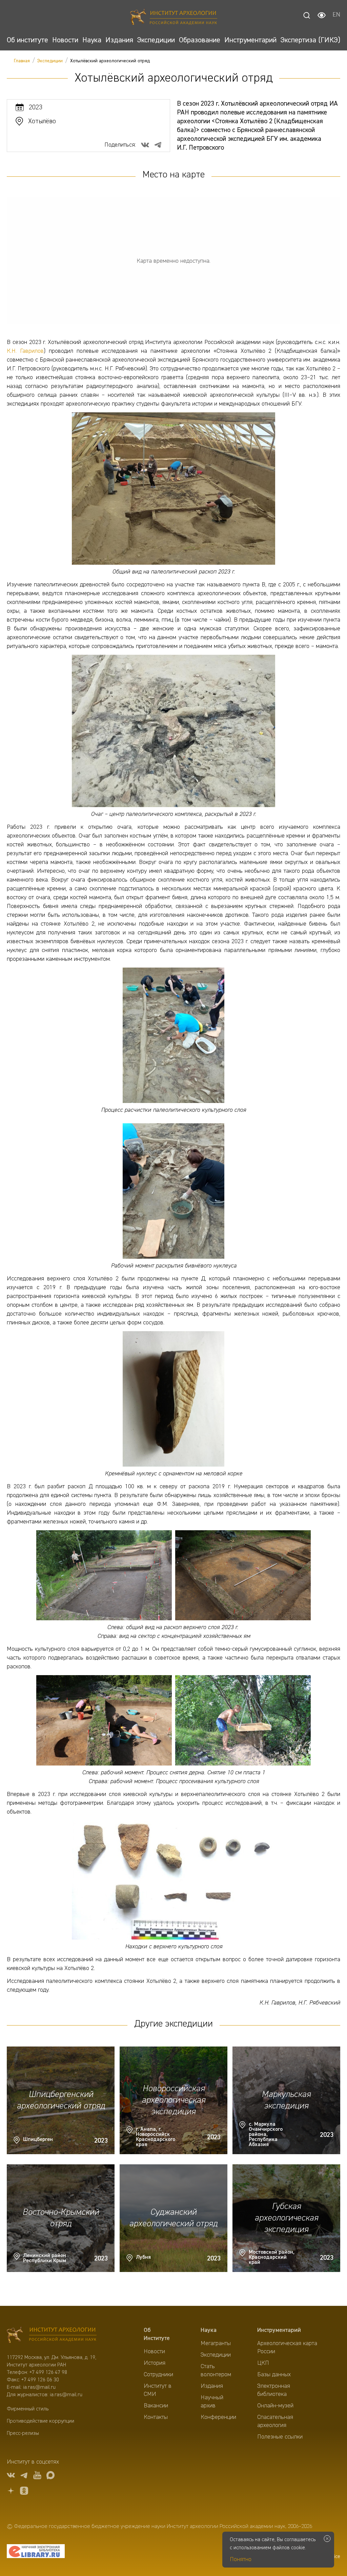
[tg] (24, 2476)
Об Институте (157, 2334)
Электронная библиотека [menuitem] (274, 2390)
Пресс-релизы (23, 2433)
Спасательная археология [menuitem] (275, 2421)
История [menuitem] (155, 2363)
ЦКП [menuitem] (263, 2363)
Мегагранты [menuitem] (216, 2343)
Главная (22, 61)
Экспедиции (50, 61)
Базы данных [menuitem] (274, 2375)
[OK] (24, 2492)
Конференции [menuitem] (218, 2417)
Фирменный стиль (28, 2409)
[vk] (11, 2476)
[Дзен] (11, 2492)
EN (336, 15)
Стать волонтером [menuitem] (216, 2371)
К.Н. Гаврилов (25, 351)
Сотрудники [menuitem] (158, 2375)
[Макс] (50, 2476)
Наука (209, 2330)
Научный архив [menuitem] (212, 2402)
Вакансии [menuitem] (156, 2406)
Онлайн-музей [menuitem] (275, 2406)
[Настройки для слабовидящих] (322, 15)
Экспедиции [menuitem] (216, 2355)
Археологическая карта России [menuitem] (287, 2347)
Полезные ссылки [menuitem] (280, 2437)
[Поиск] (307, 15)
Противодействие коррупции (40, 2421)
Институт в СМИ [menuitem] (158, 2390)
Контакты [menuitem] (156, 2417)
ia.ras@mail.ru (39, 2387)
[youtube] (37, 2476)
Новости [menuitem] (154, 2352)
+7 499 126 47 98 (48, 2373)
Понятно (241, 2559)
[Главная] (174, 18)
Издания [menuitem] (212, 2386)
